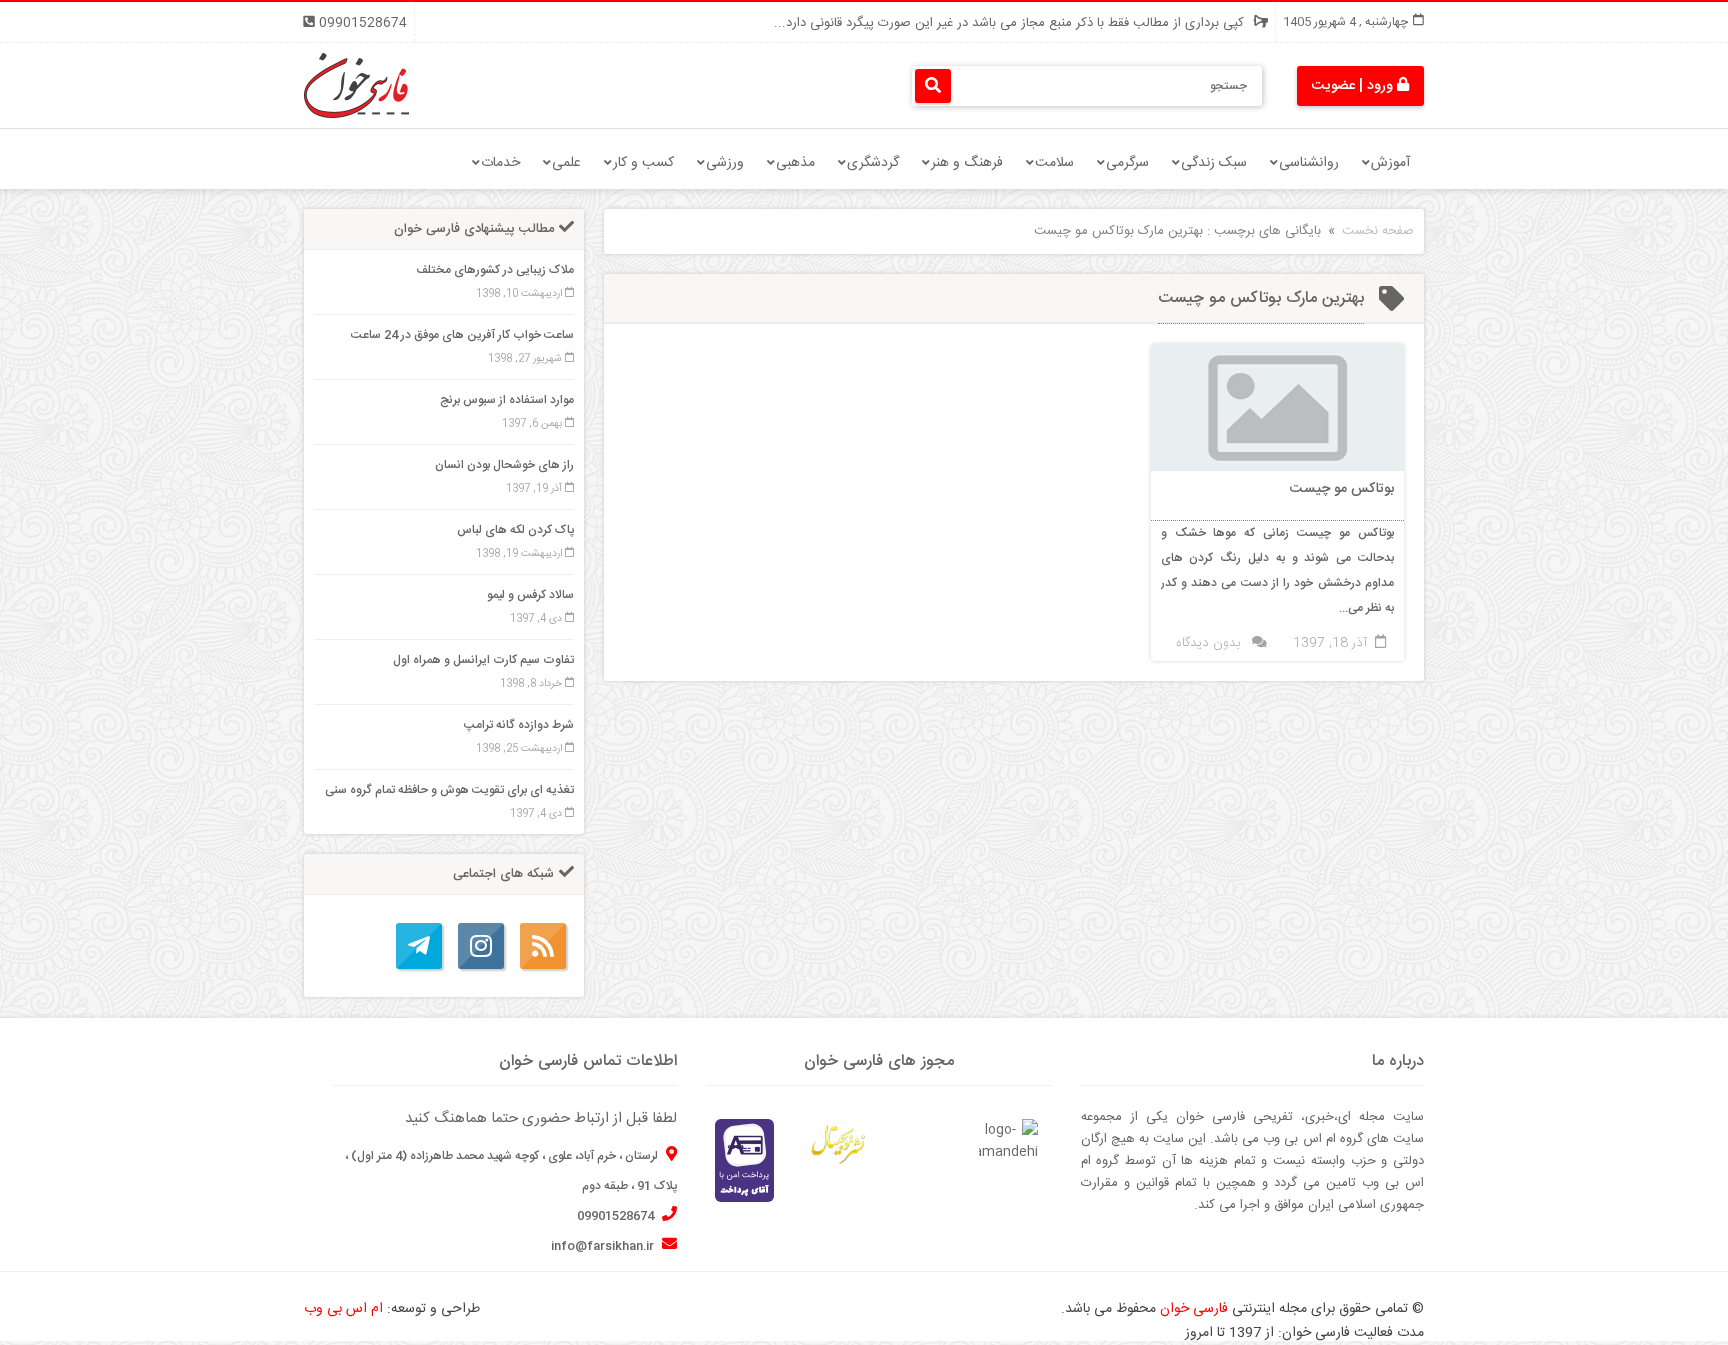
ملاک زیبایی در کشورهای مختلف (495, 270)
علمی (566, 163)
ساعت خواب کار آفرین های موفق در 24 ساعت (462, 335)
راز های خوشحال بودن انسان (504, 465)
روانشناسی (1309, 163)
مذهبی (795, 163)
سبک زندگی (1214, 163)
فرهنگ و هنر (967, 163)
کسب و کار (643, 163)
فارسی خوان (1194, 1309)
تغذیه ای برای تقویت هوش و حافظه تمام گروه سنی (449, 790)
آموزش (1390, 163)
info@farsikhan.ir (604, 1246)
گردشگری (873, 163)
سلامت (1054, 163)
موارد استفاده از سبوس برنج (507, 400)
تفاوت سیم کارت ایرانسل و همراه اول (483, 660)
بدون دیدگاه (1208, 643)
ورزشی (725, 163)
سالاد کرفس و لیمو (530, 595)
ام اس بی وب (343, 1309)
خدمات (500, 163)
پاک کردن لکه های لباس (515, 530)
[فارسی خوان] (356, 86)
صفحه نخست (1378, 231)
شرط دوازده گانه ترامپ (519, 725)
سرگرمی (1127, 163)
